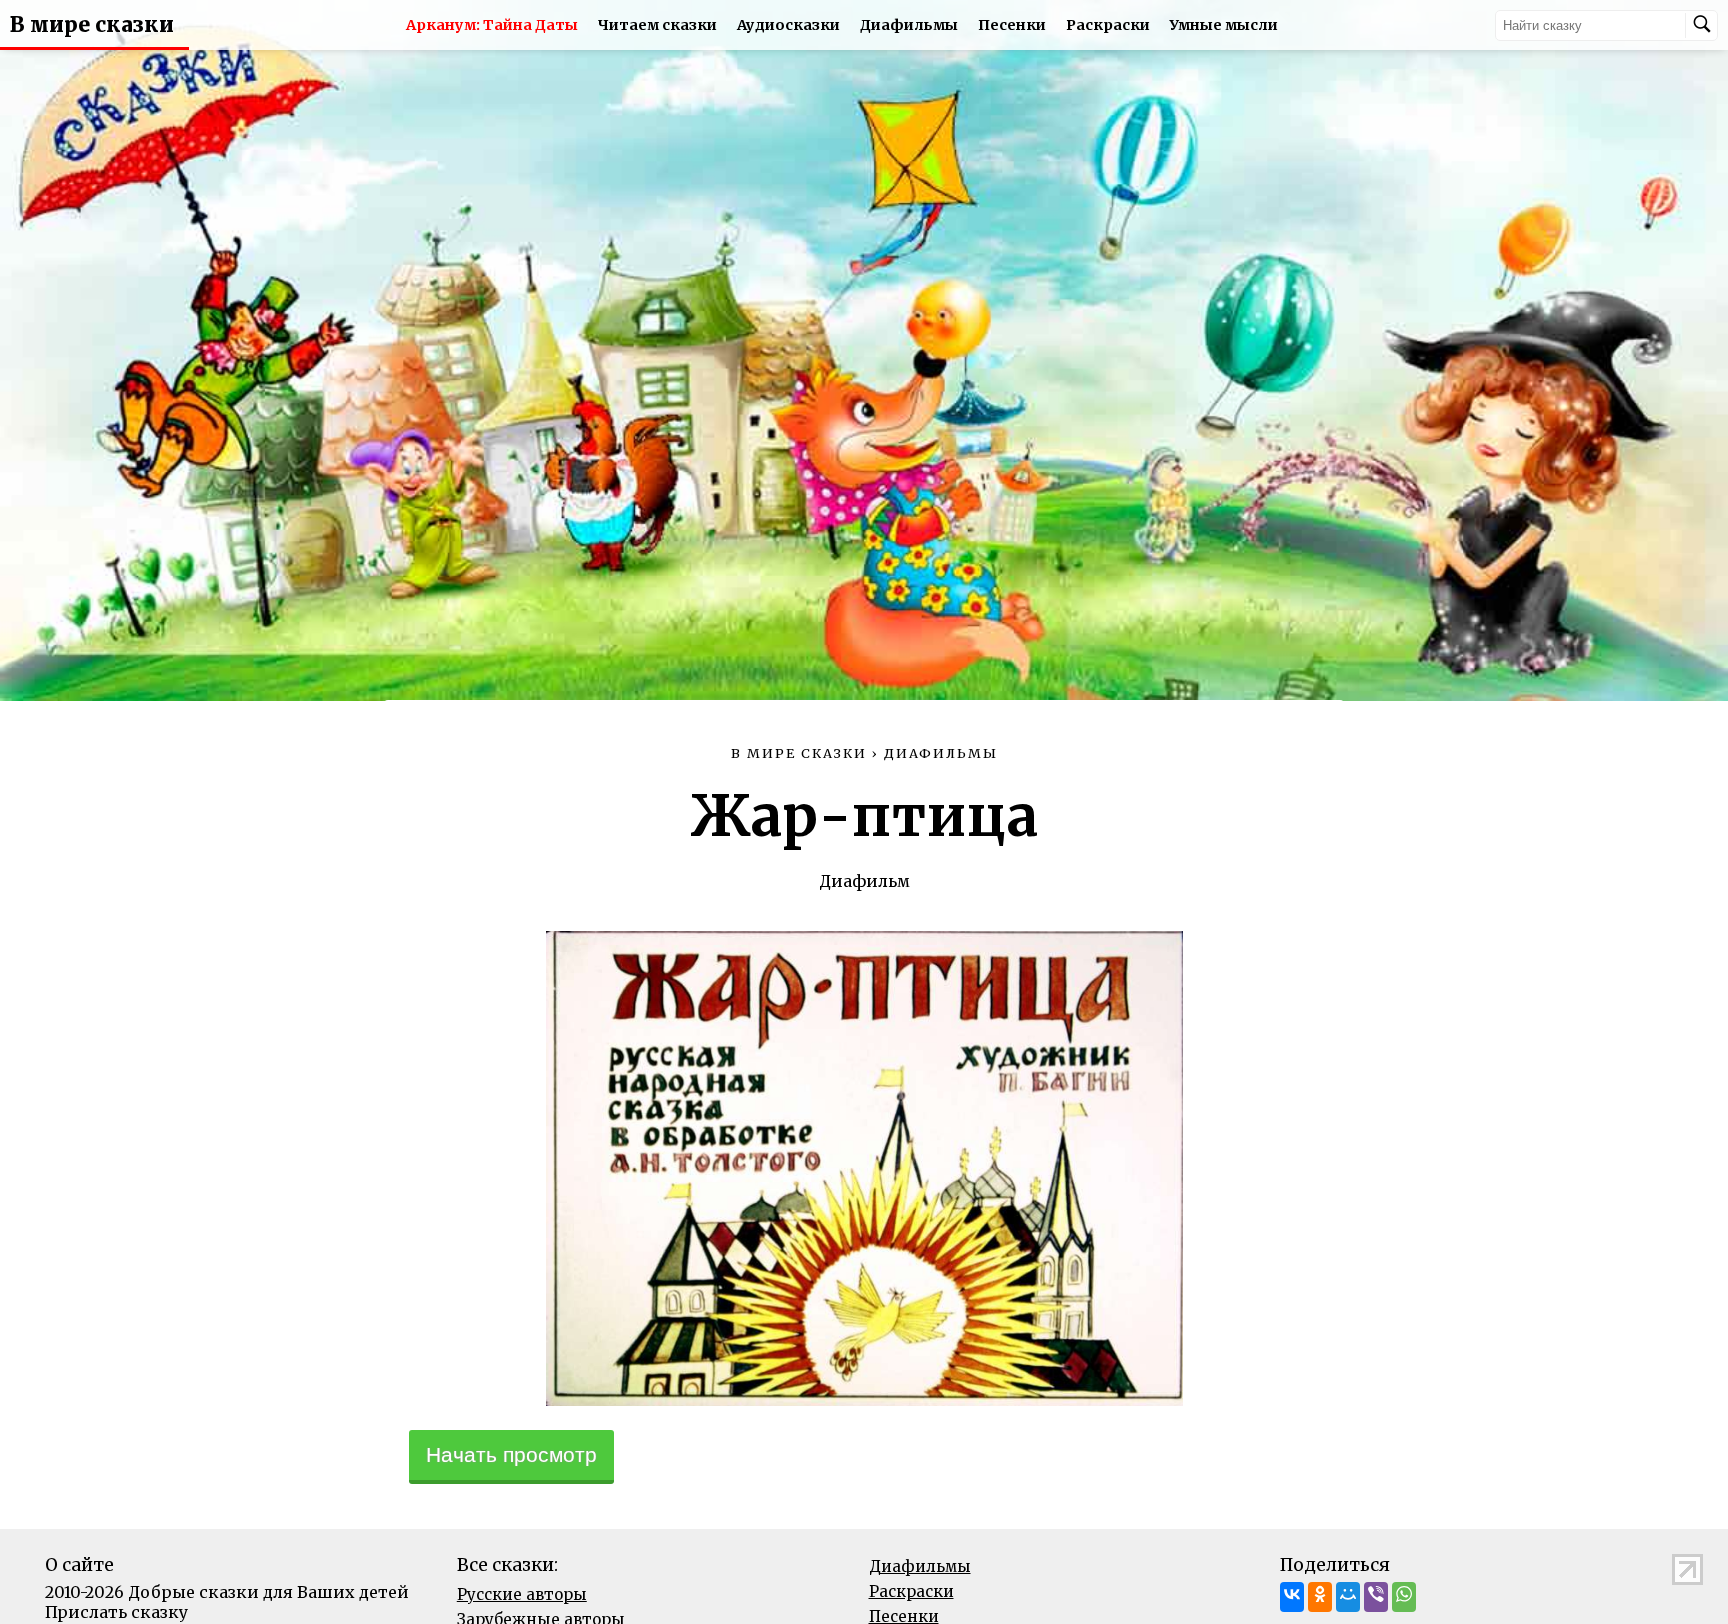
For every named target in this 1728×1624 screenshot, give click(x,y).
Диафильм (864, 881)
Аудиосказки (788, 25)
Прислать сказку (116, 1612)
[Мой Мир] (1348, 1597)
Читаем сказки (657, 25)
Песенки (1012, 25)
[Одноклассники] (1320, 1597)
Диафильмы (909, 25)
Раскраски (1108, 25)
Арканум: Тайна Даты (492, 25)
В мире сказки (92, 25)
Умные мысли (1224, 25)
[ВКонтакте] (1292, 1597)
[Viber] (1376, 1597)
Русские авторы (522, 1594)
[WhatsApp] (1404, 1597)
